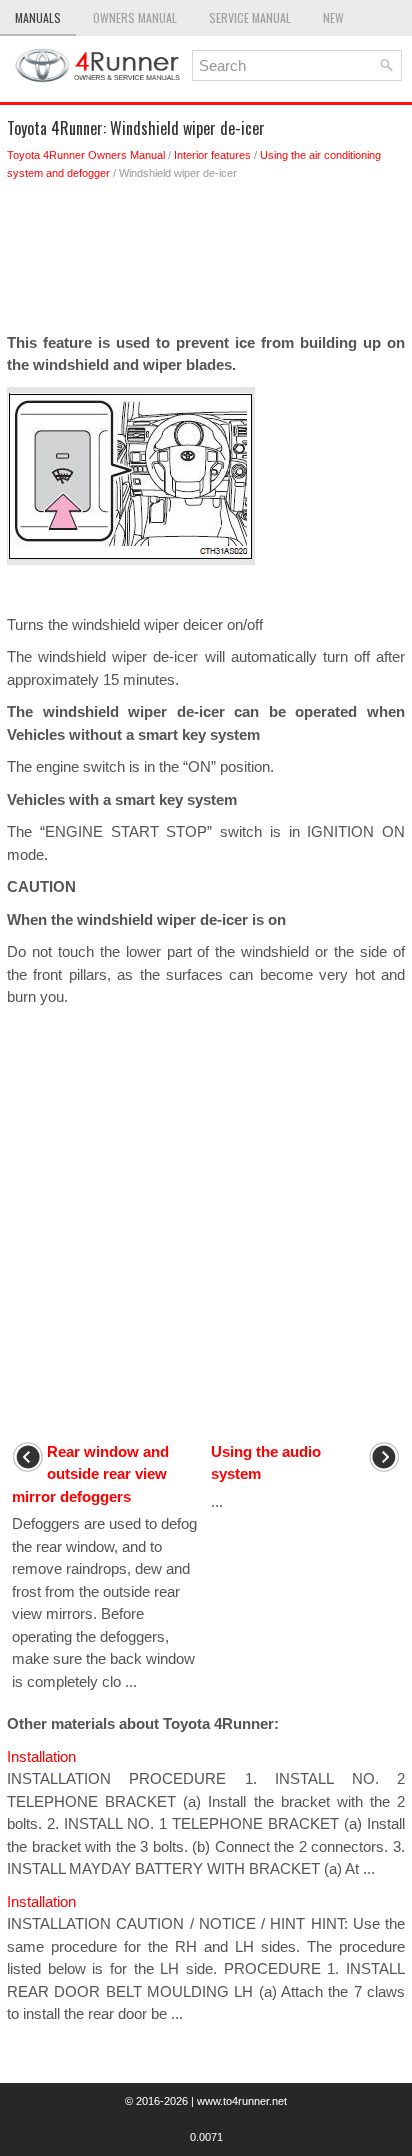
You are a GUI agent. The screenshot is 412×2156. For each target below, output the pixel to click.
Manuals (38, 17)
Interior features (212, 155)
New (333, 17)
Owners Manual (135, 17)
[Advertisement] (206, 262)
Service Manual (250, 17)
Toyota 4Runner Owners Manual (86, 155)
